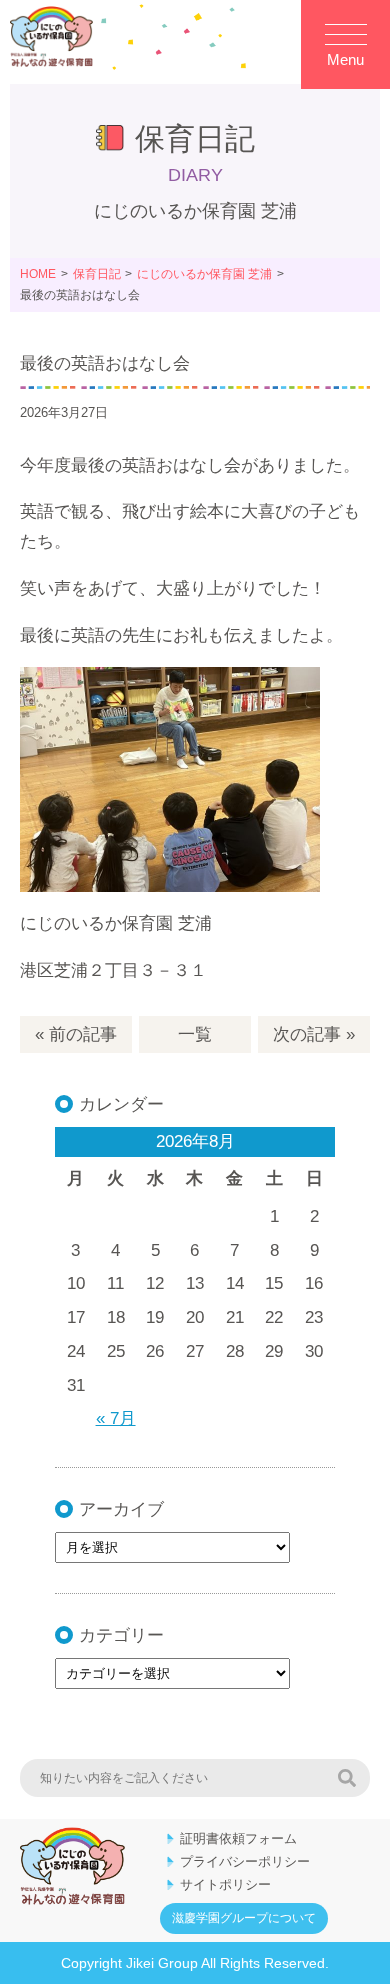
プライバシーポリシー (245, 1861)
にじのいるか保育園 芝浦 (204, 274)
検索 (347, 1778)
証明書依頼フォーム (238, 1838)
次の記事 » (314, 1034)
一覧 (195, 1034)
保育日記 (97, 274)
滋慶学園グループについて (244, 1918)
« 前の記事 (76, 1034)
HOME (38, 274)
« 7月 (116, 1418)
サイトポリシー (225, 1884)
